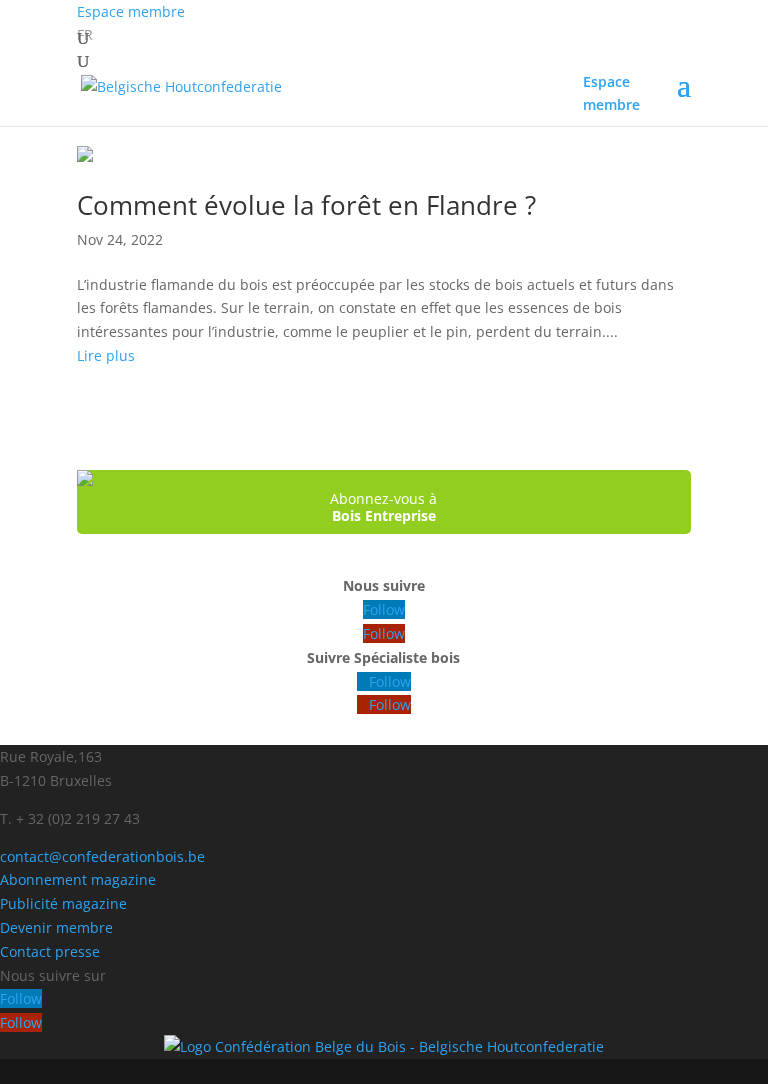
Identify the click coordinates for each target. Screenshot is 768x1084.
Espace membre (131, 11)
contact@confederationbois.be (102, 856)
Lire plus (106, 355)
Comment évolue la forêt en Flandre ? (306, 205)
